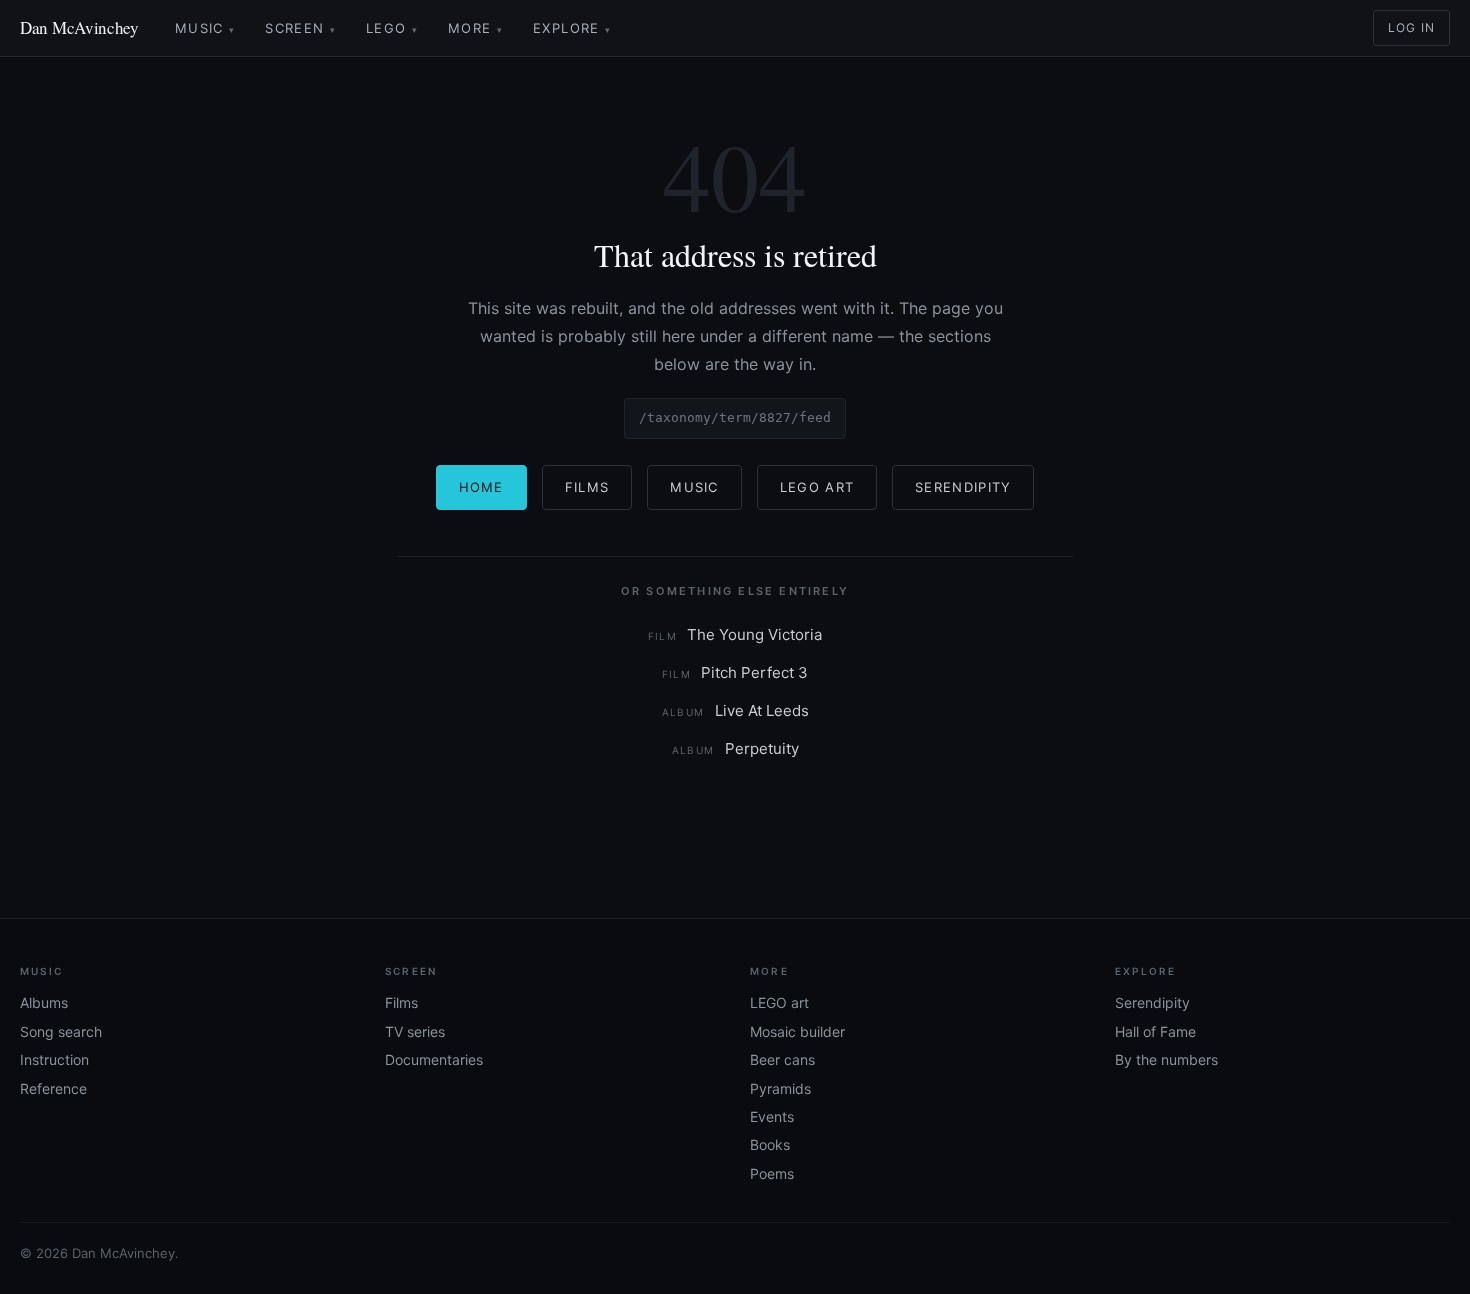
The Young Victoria (735, 634)
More (475, 28)
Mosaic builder (797, 1031)
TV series (415, 1031)
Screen (300, 28)
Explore (572, 28)
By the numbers (1166, 1059)
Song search (61, 1031)
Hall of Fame (1155, 1031)
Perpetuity (735, 748)
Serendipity (963, 487)
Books (770, 1144)
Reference (53, 1088)
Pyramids (780, 1088)
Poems (772, 1173)
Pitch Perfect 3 (735, 672)
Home (481, 487)
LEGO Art (817, 487)
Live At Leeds (735, 710)
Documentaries (434, 1059)
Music (205, 28)
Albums (44, 1002)
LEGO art (779, 1002)
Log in (1411, 27)
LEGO (392, 28)
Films (587, 487)
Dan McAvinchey (79, 27)
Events (772, 1116)
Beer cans (782, 1059)
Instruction (54, 1059)
